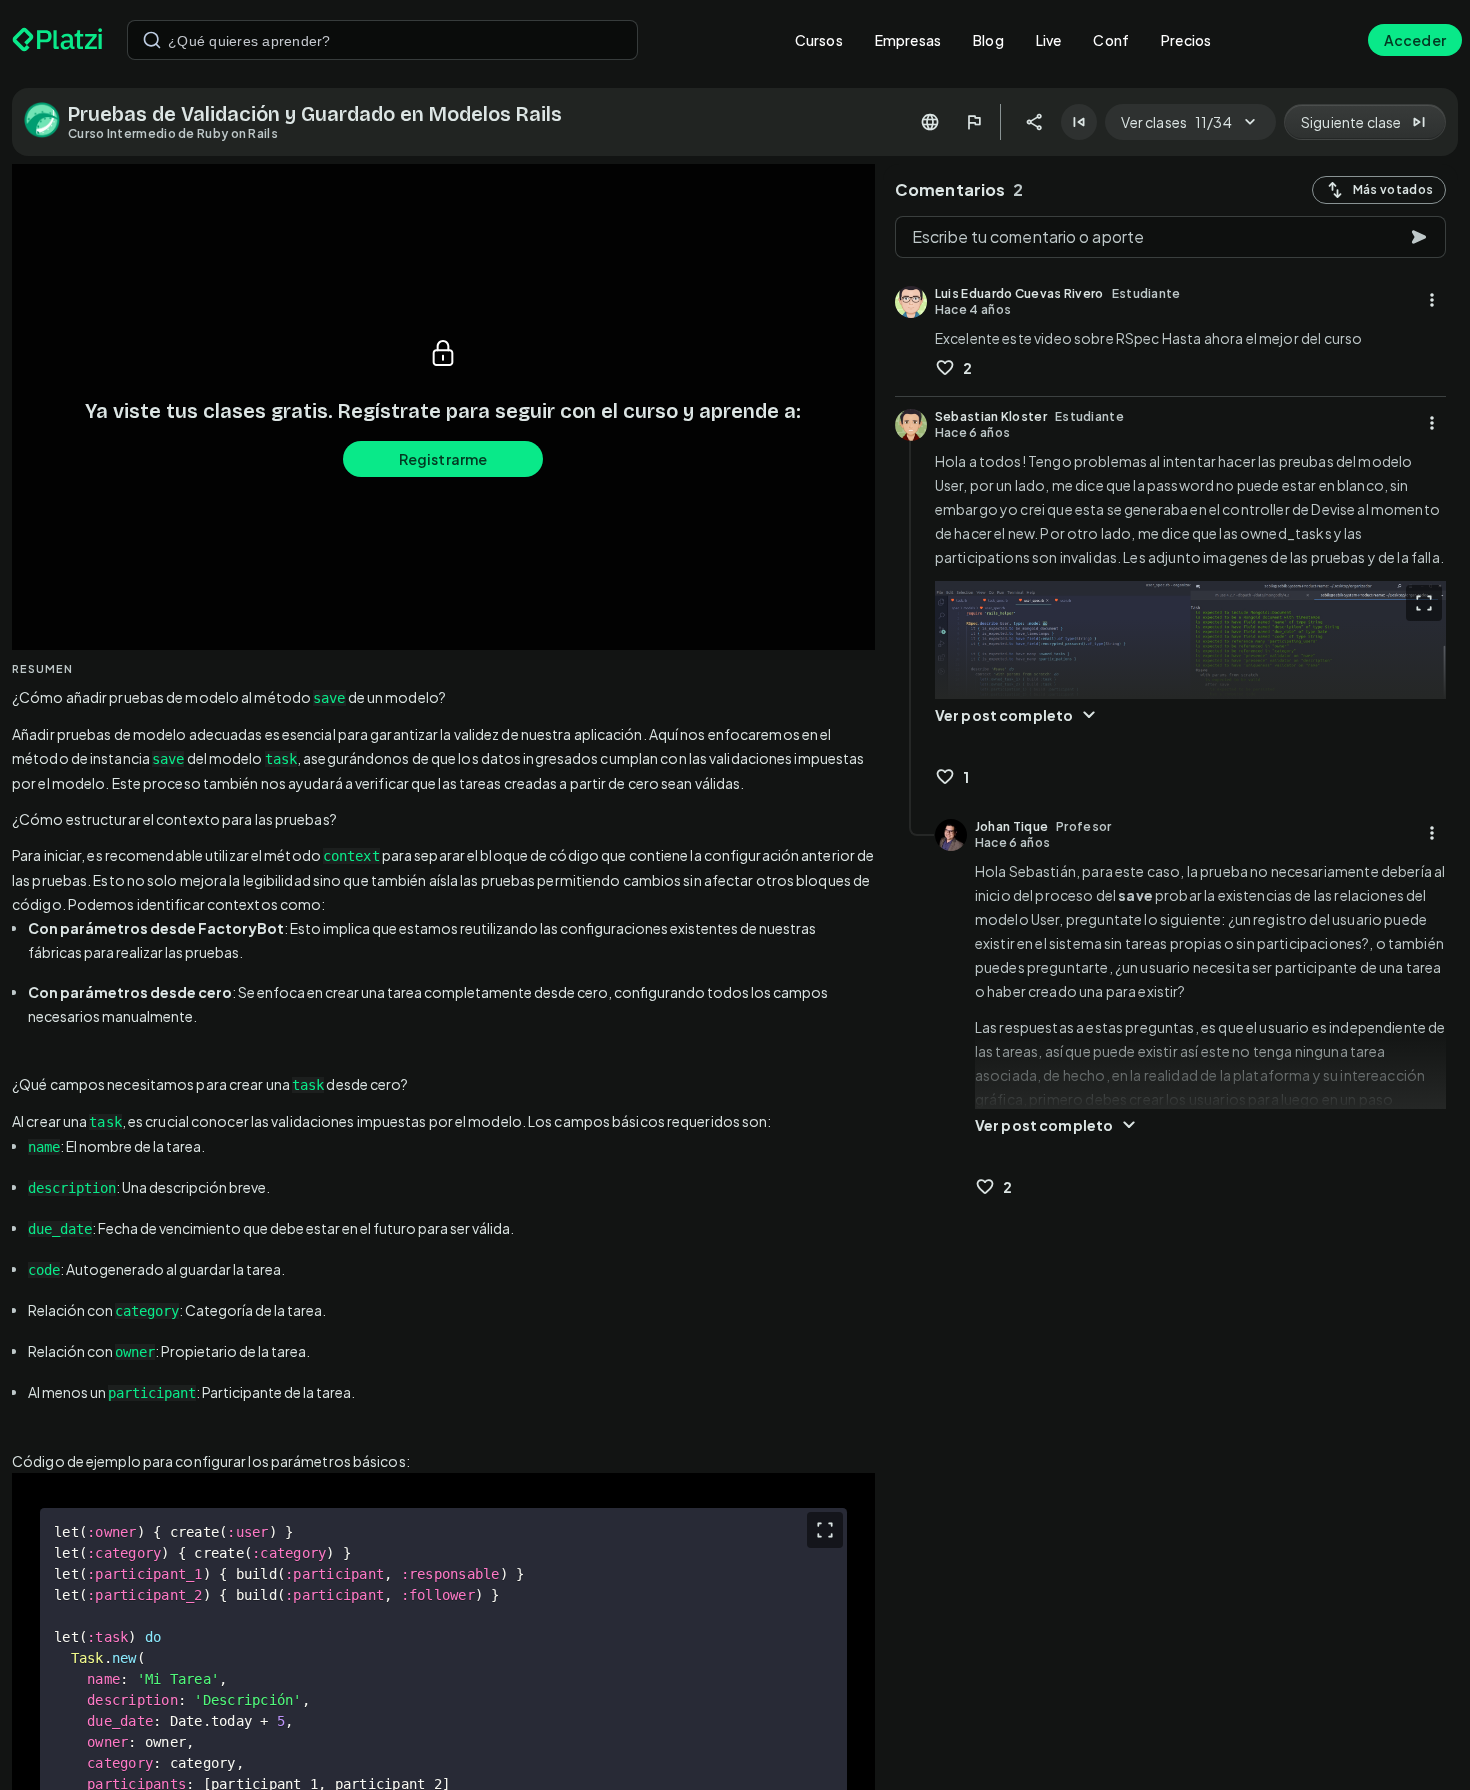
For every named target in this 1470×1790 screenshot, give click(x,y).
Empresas (908, 40)
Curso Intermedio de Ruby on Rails (173, 133)
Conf (1111, 40)
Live (1049, 40)
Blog (988, 40)
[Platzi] (57, 40)
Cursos (819, 40)
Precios (1186, 40)
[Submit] (152, 40)
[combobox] (382, 40)
